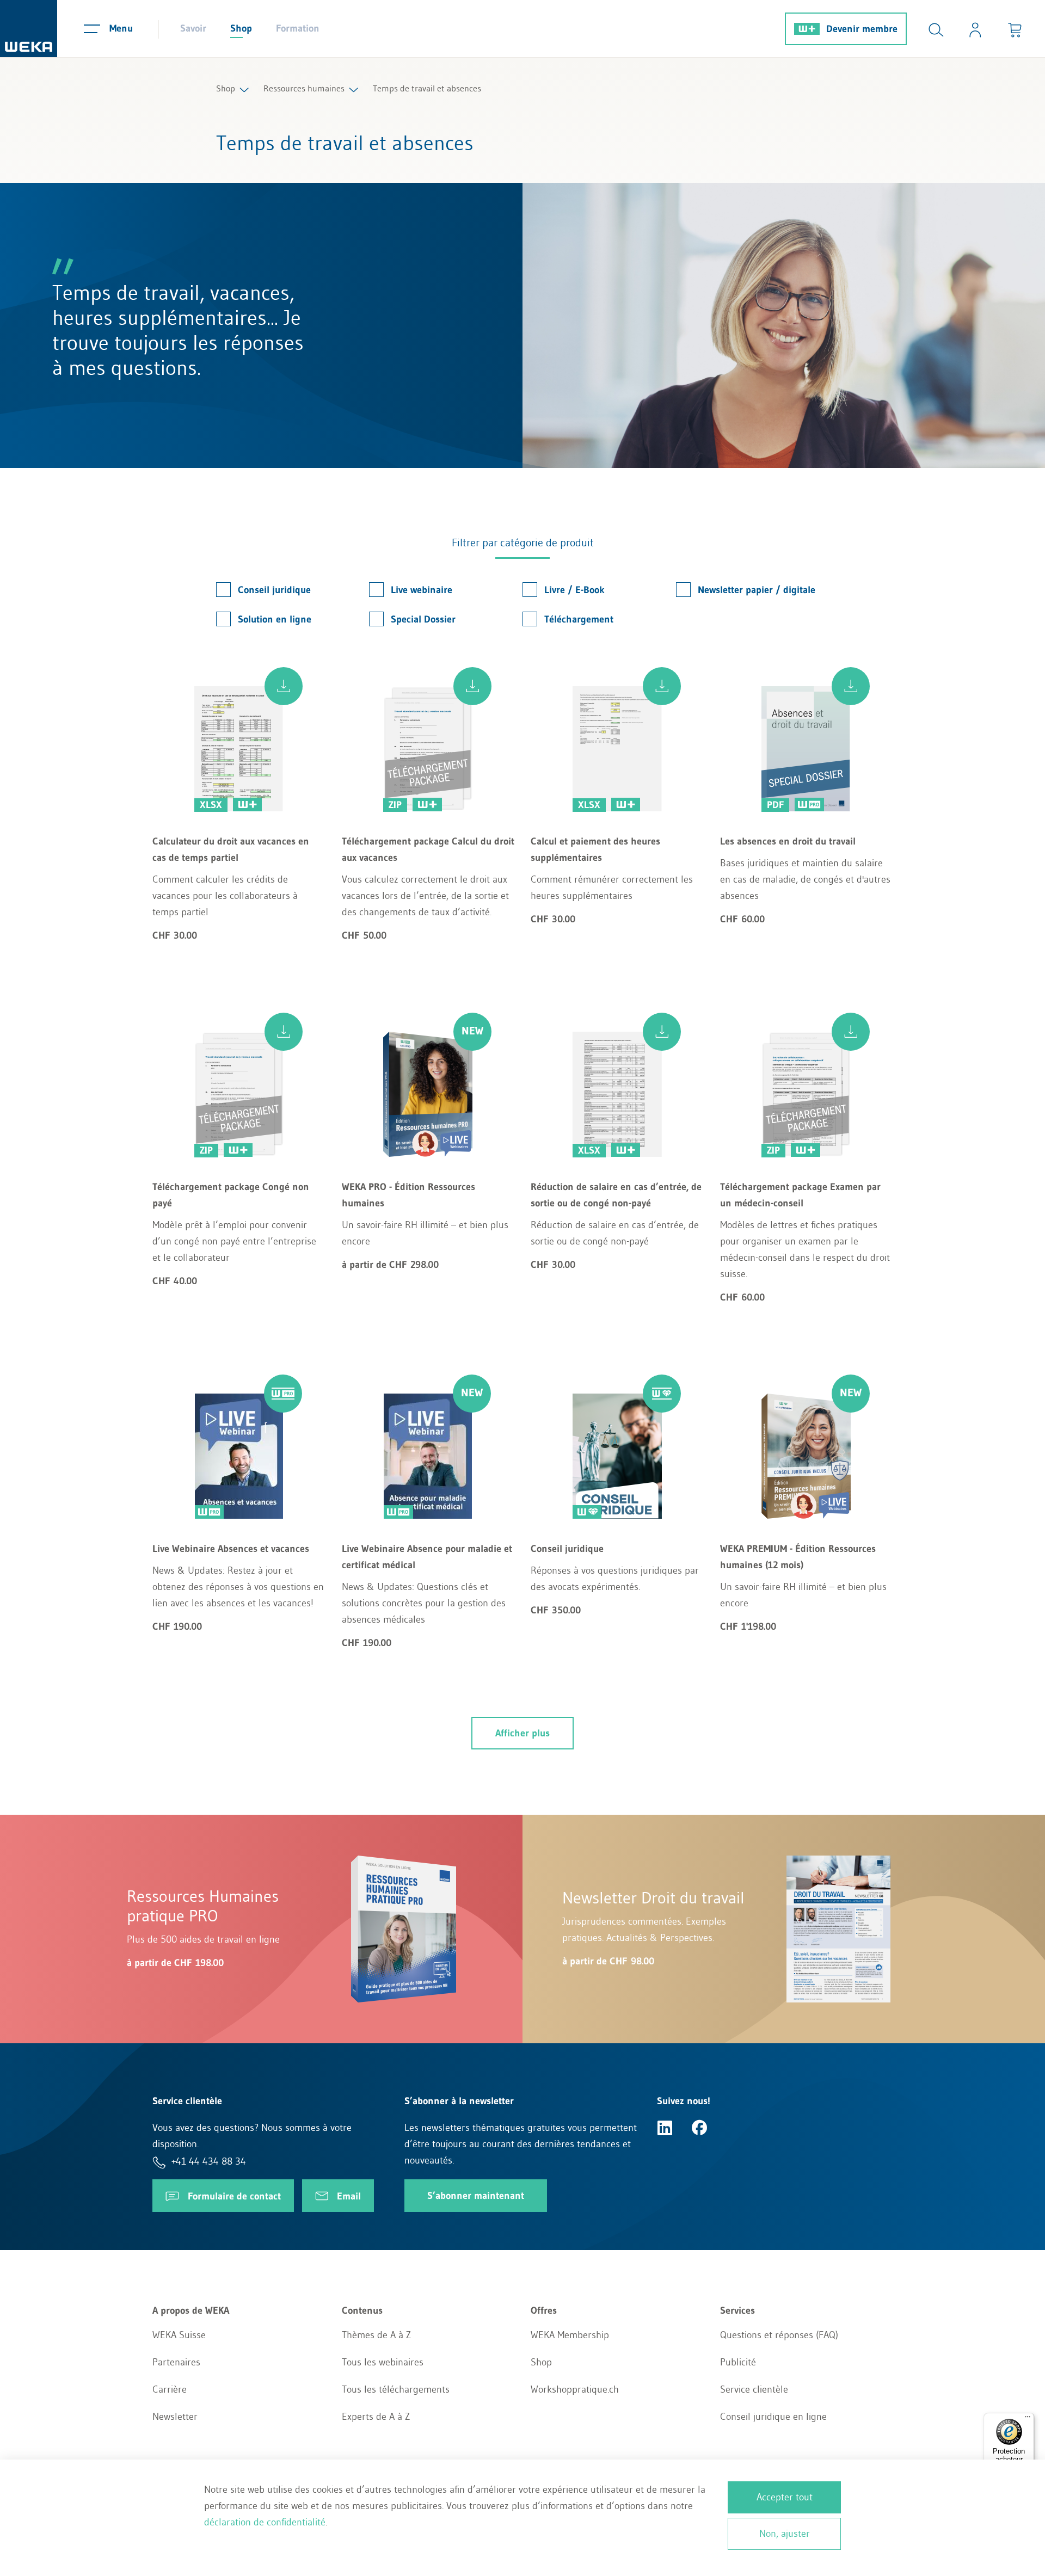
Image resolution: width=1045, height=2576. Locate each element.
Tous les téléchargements (396, 2389)
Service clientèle (754, 2389)
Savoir (193, 28)
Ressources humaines (304, 88)
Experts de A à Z (376, 2417)
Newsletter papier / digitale (757, 590)
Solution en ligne (275, 619)
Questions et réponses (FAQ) (779, 2335)
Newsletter (175, 2417)
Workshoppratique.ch (575, 2389)
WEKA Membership (570, 2335)
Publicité (738, 2362)
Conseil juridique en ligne (773, 2417)
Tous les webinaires (383, 2362)
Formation (298, 28)
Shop (241, 28)
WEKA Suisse (179, 2335)
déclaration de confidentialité (265, 2522)
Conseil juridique (274, 590)
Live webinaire (422, 590)
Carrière (170, 2389)
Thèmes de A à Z (376, 2335)
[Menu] (1028, 2419)
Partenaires (176, 2362)
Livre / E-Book (574, 590)
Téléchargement (579, 619)
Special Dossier (423, 619)
